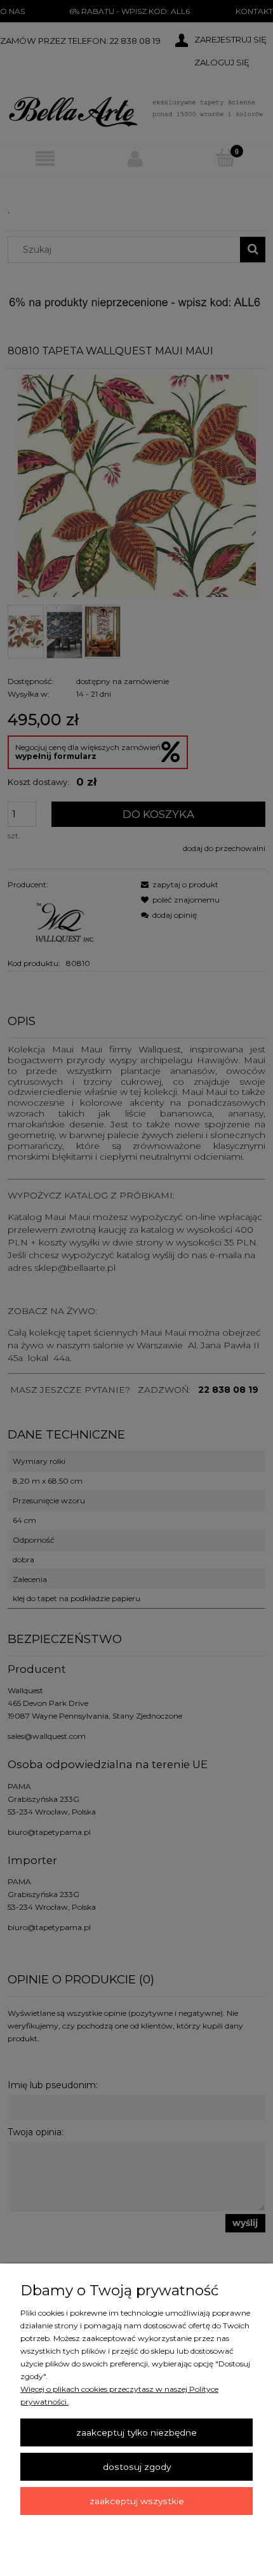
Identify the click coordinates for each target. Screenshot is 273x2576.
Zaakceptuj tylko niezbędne (136, 2432)
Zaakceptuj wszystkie (137, 2501)
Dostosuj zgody (137, 2467)
